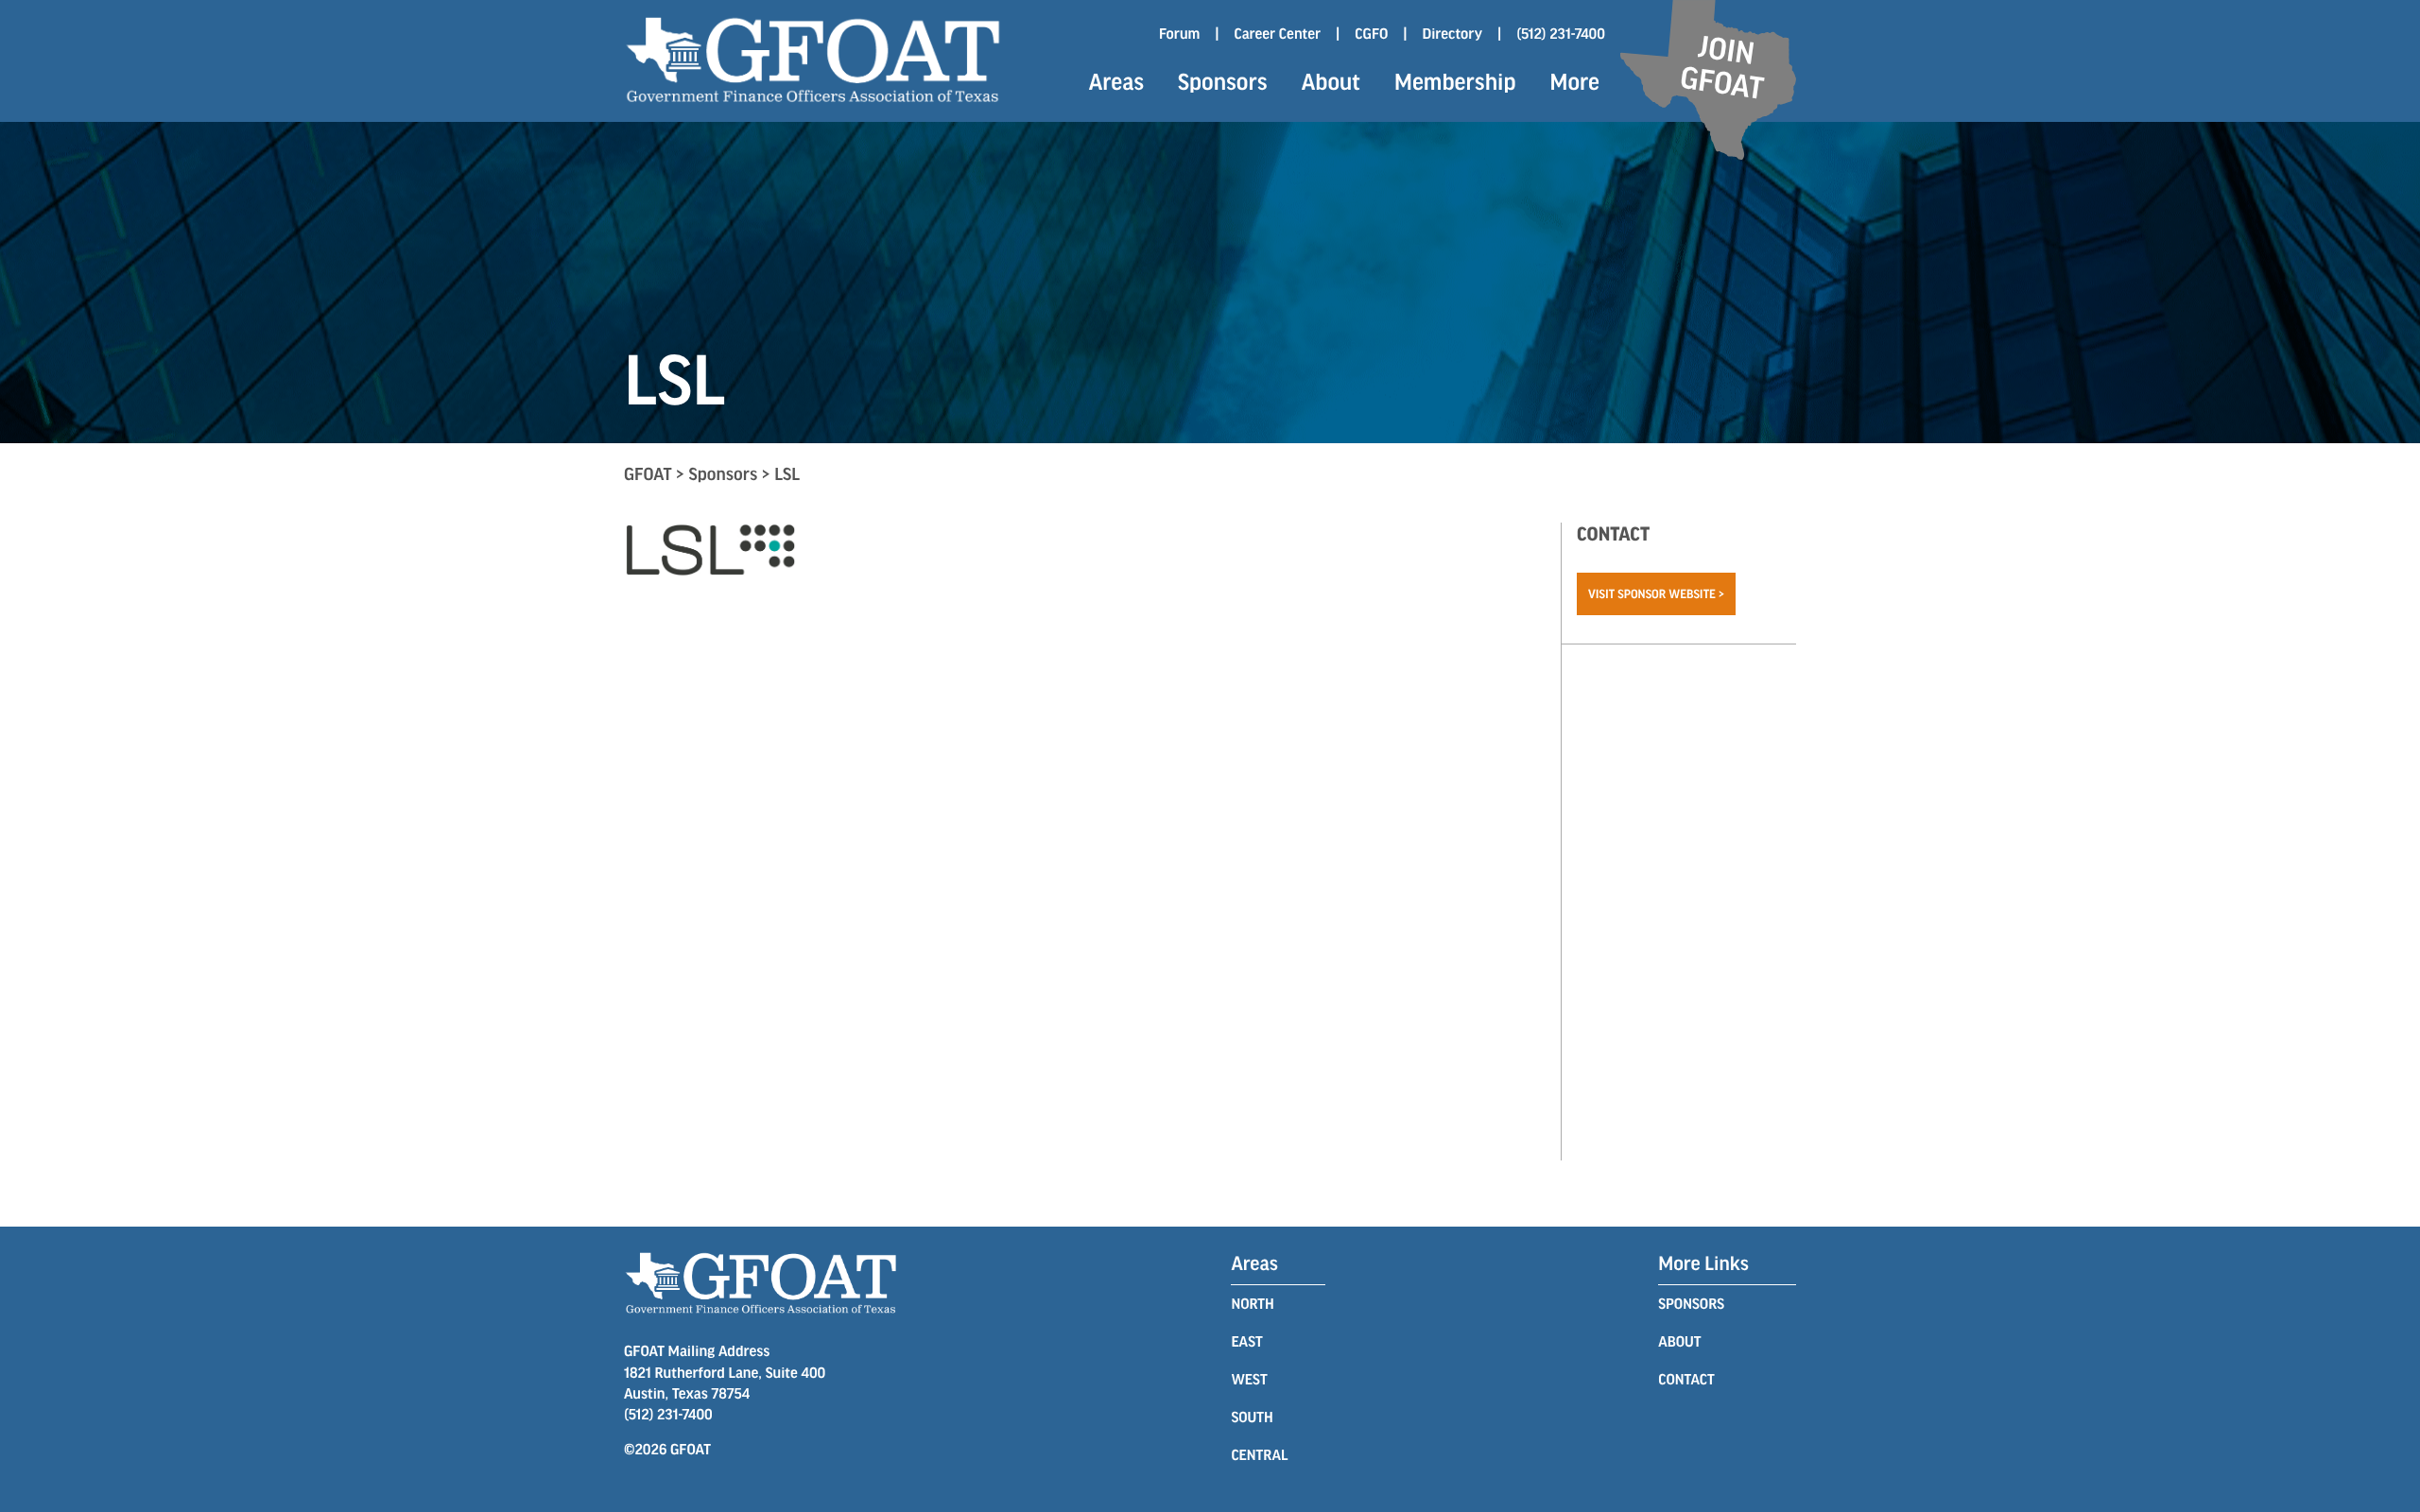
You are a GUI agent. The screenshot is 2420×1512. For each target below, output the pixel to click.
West (1249, 1379)
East (1246, 1341)
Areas (1116, 81)
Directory (1453, 34)
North (1252, 1304)
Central (1259, 1455)
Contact (1686, 1379)
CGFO (1371, 34)
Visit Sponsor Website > (1656, 593)
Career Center (1277, 34)
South (1252, 1417)
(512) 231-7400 (1561, 34)
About (1331, 81)
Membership (1455, 81)
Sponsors (1223, 81)
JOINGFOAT (1721, 66)
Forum (1179, 34)
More (1575, 81)
